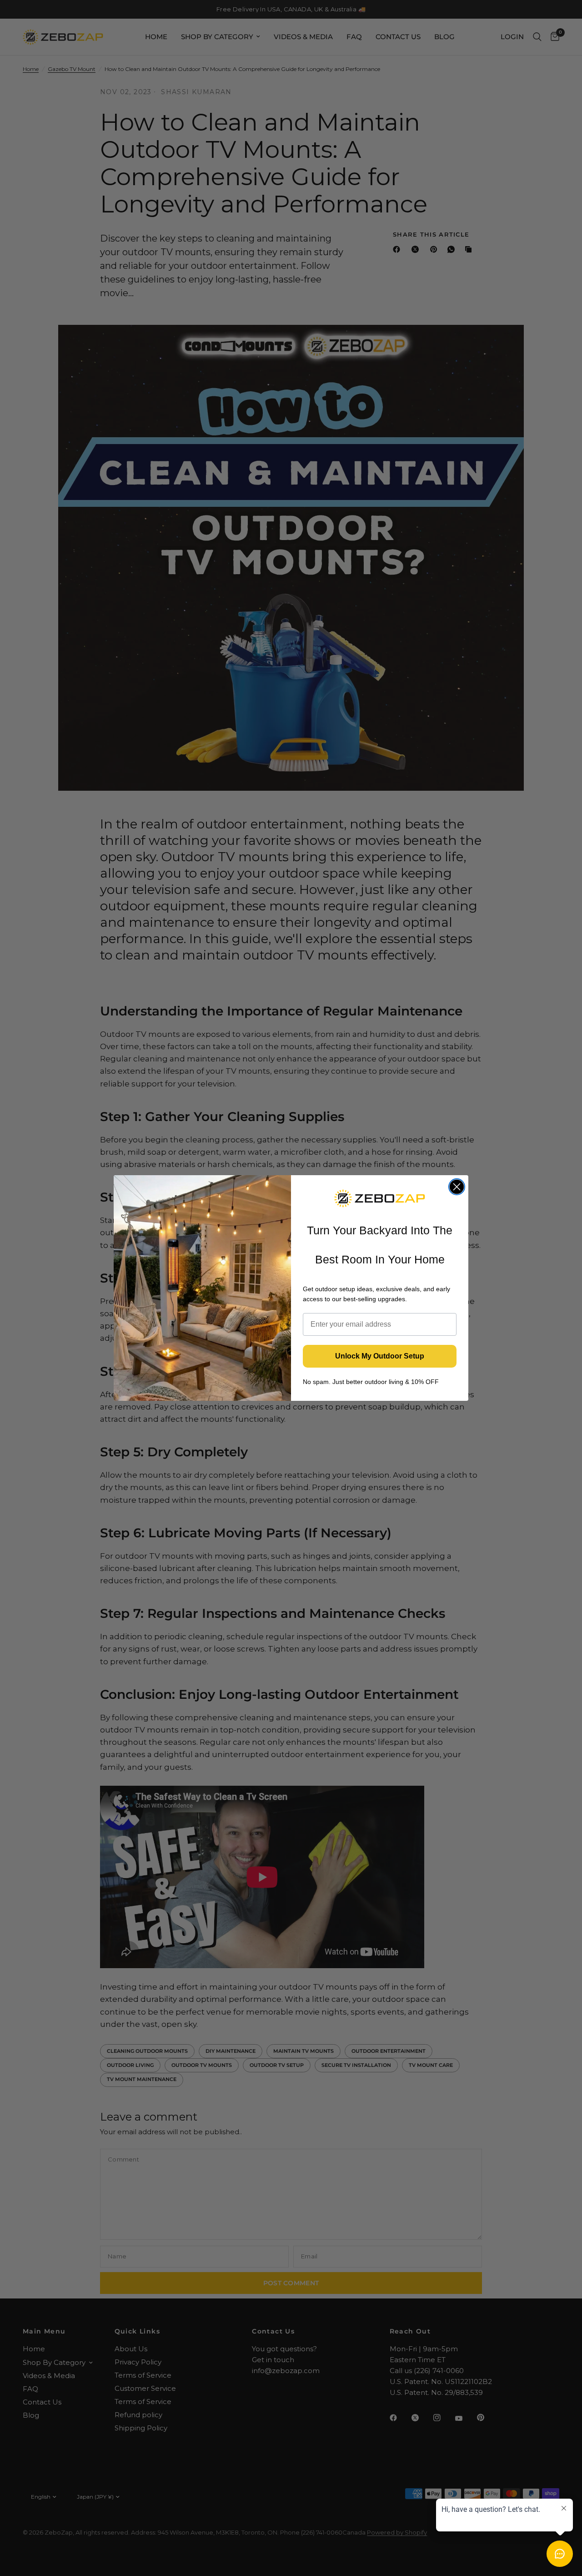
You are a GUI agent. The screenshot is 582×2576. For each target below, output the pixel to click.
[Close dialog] (457, 1187)
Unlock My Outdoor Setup (380, 1356)
